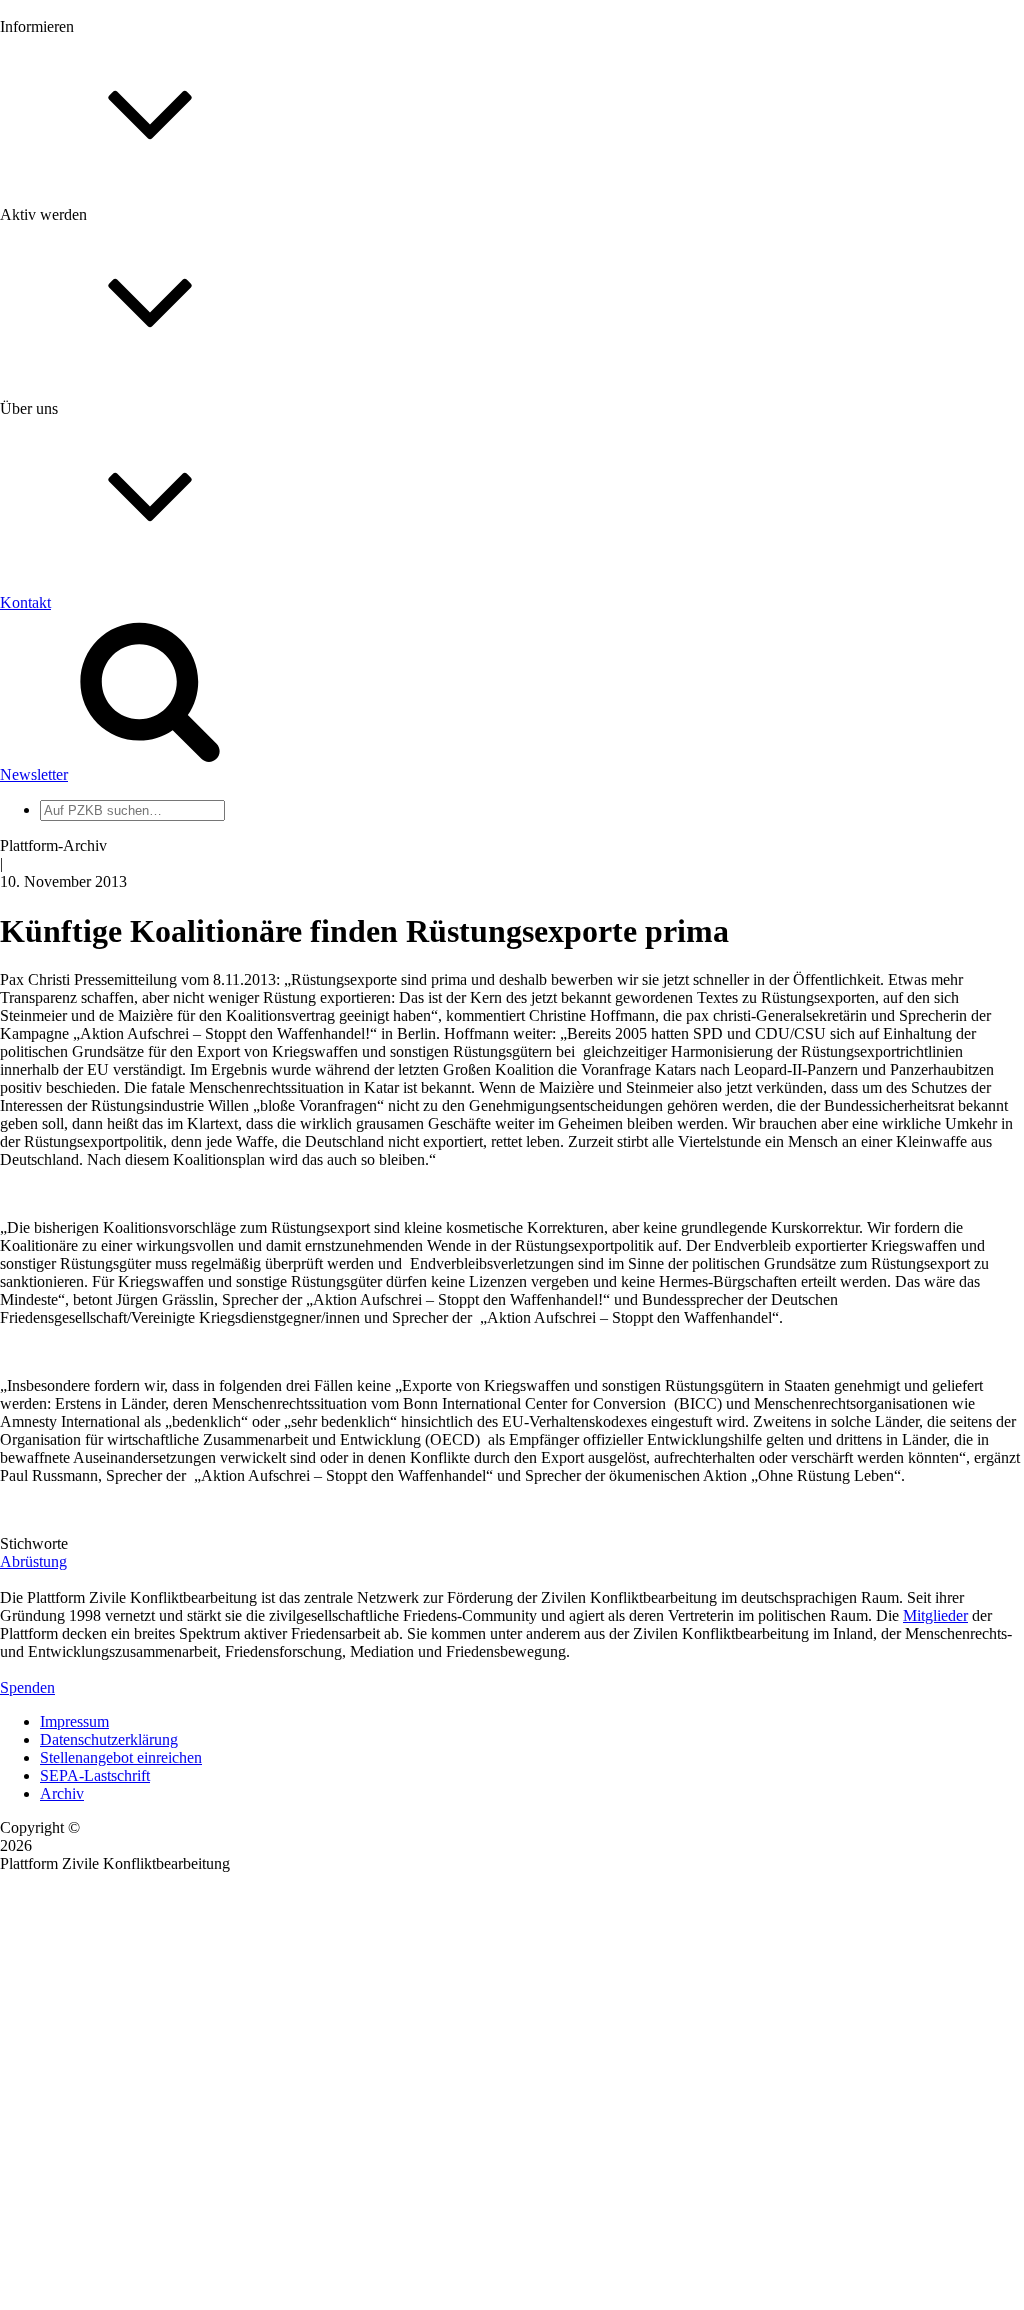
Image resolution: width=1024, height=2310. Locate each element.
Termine (66, 268)
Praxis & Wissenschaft (110, 579)
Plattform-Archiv (93, 356)
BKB (57, 977)
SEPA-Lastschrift (95, 1775)
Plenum (64, 827)
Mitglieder (72, 482)
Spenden (27, 1687)
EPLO (60, 959)
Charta (61, 659)
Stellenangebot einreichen (121, 1757)
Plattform (69, 232)
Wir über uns (80, 641)
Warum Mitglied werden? (120, 464)
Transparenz (78, 677)
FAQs (59, 500)
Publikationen (83, 322)
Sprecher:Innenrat (96, 791)
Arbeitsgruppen (89, 845)
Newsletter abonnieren (111, 250)
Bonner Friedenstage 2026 (123, 286)
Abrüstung (33, 1561)
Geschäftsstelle (87, 773)
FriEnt (60, 923)
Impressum (74, 1721)
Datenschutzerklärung (109, 1739)
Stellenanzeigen (89, 304)
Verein (60, 809)
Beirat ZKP (76, 941)
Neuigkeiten (78, 214)
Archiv (62, 1793)
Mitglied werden (92, 446)
